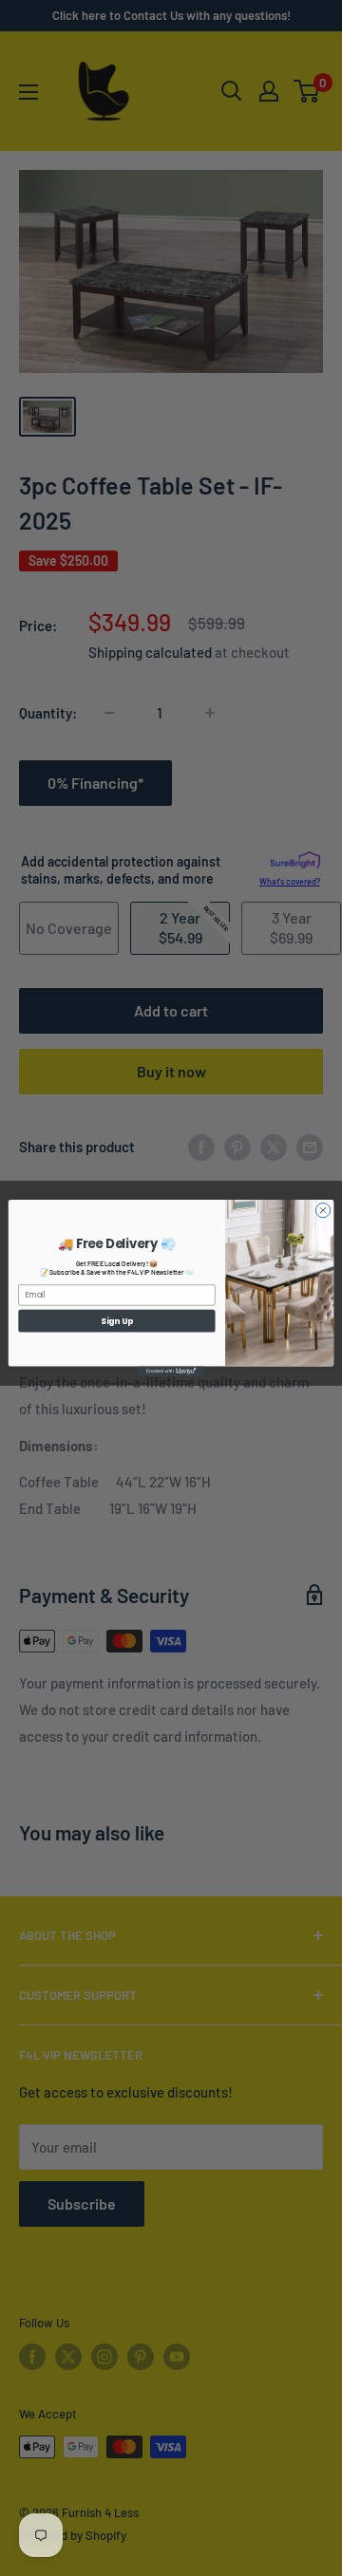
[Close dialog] (323, 1210)
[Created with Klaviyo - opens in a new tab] (171, 1372)
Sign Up (117, 1320)
